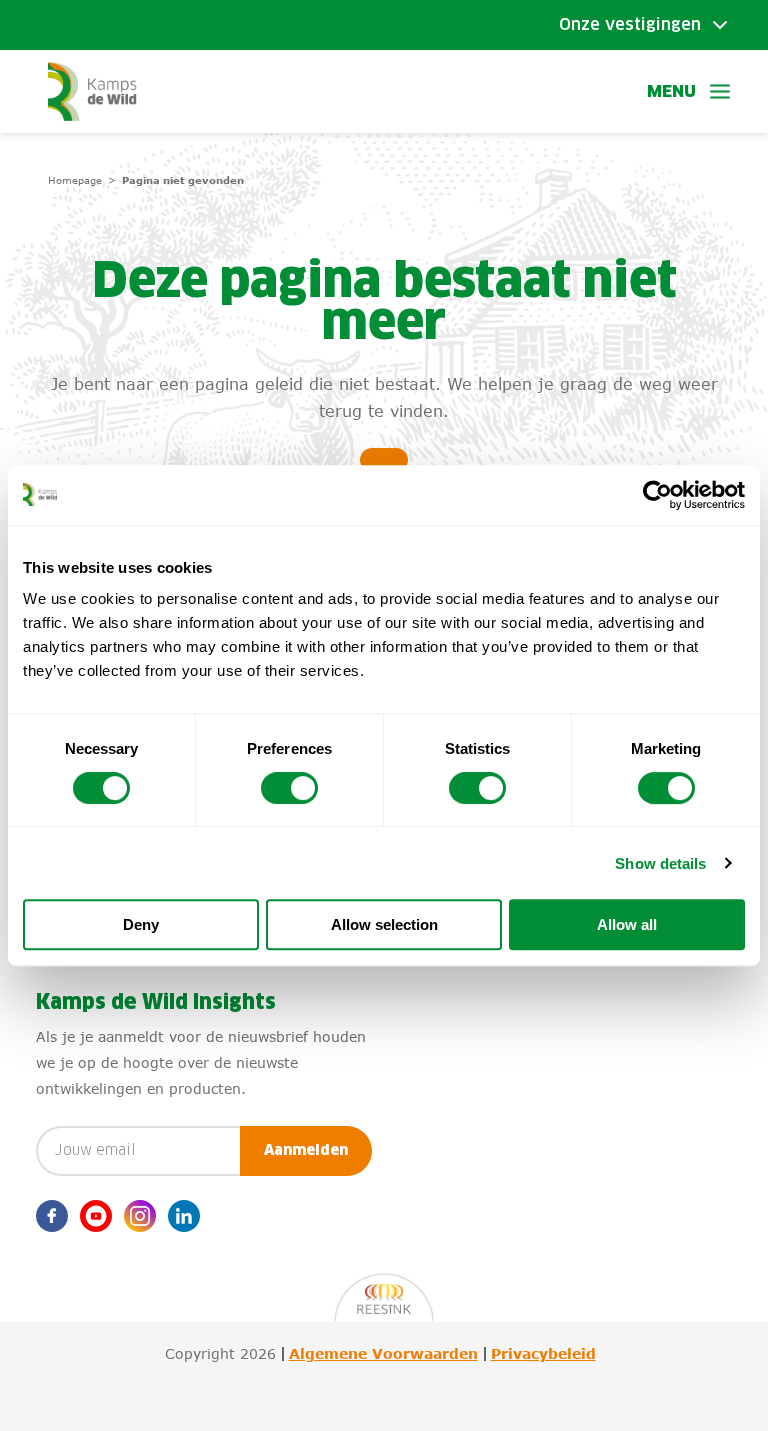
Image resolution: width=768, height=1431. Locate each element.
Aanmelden (306, 1151)
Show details (660, 863)
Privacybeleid (543, 1354)
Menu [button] (671, 92)
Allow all (627, 924)
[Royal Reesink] (384, 1287)
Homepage (75, 180)
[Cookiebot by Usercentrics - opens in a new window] (657, 495)
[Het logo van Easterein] (101, 91)
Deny (141, 924)
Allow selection (384, 924)
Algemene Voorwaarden (383, 1354)
